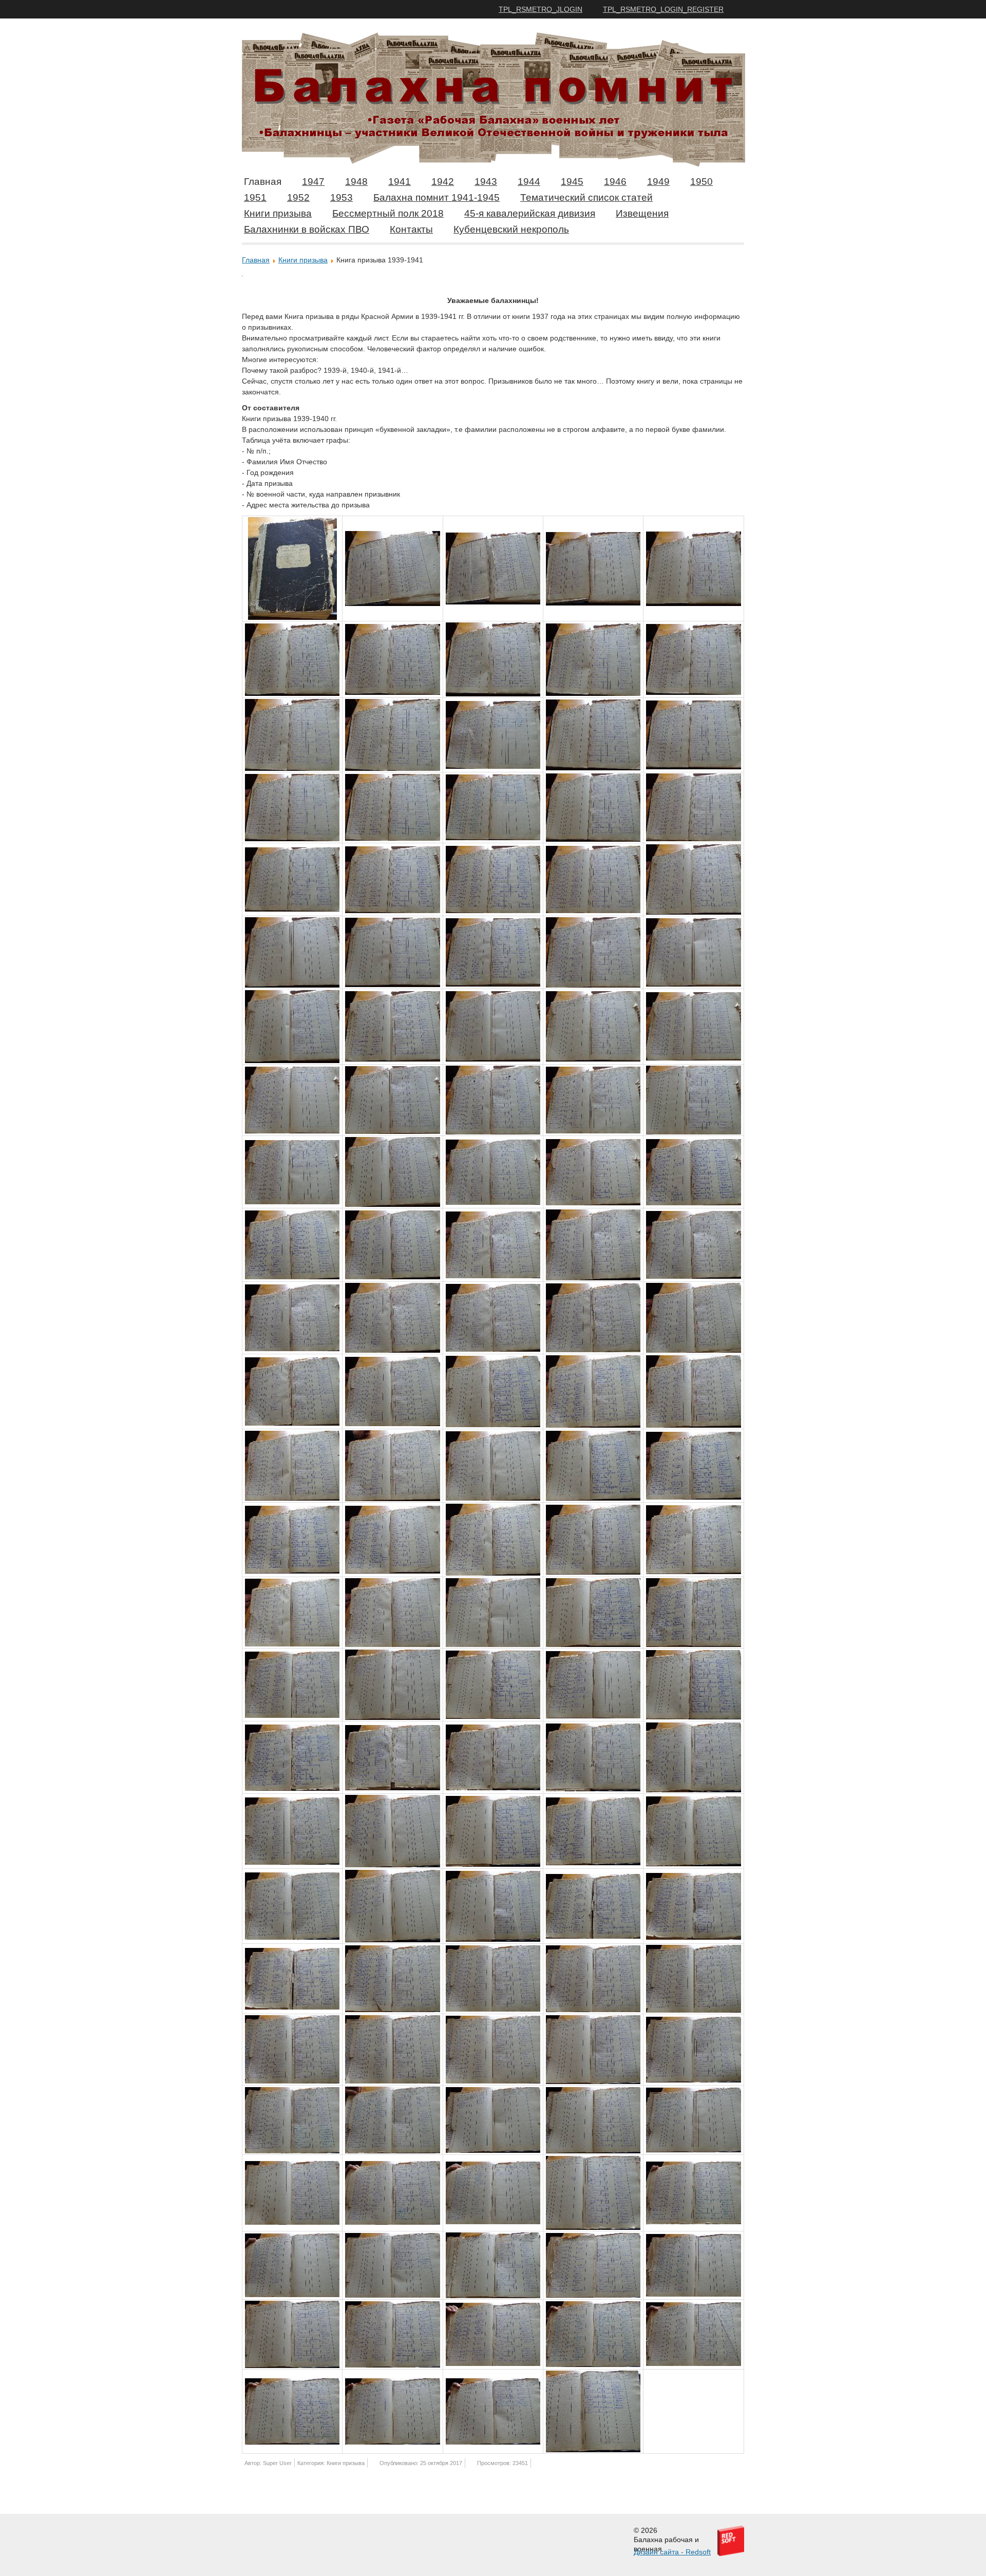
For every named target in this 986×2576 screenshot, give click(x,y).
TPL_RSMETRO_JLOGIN (541, 9)
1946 (615, 182)
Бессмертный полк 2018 (388, 213)
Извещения (642, 213)
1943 (486, 182)
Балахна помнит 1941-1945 (437, 197)
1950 (701, 182)
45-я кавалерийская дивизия (530, 213)
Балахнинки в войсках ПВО (307, 229)
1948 (356, 182)
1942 (443, 182)
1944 (529, 182)
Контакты (411, 229)
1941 (400, 182)
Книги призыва (278, 213)
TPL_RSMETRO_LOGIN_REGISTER (663, 9)
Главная (263, 182)
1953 (342, 197)
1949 (658, 182)
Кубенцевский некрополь (511, 229)
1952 (298, 197)
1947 (313, 182)
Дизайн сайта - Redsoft (672, 2552)
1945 (572, 182)
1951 (255, 197)
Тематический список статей (586, 197)
